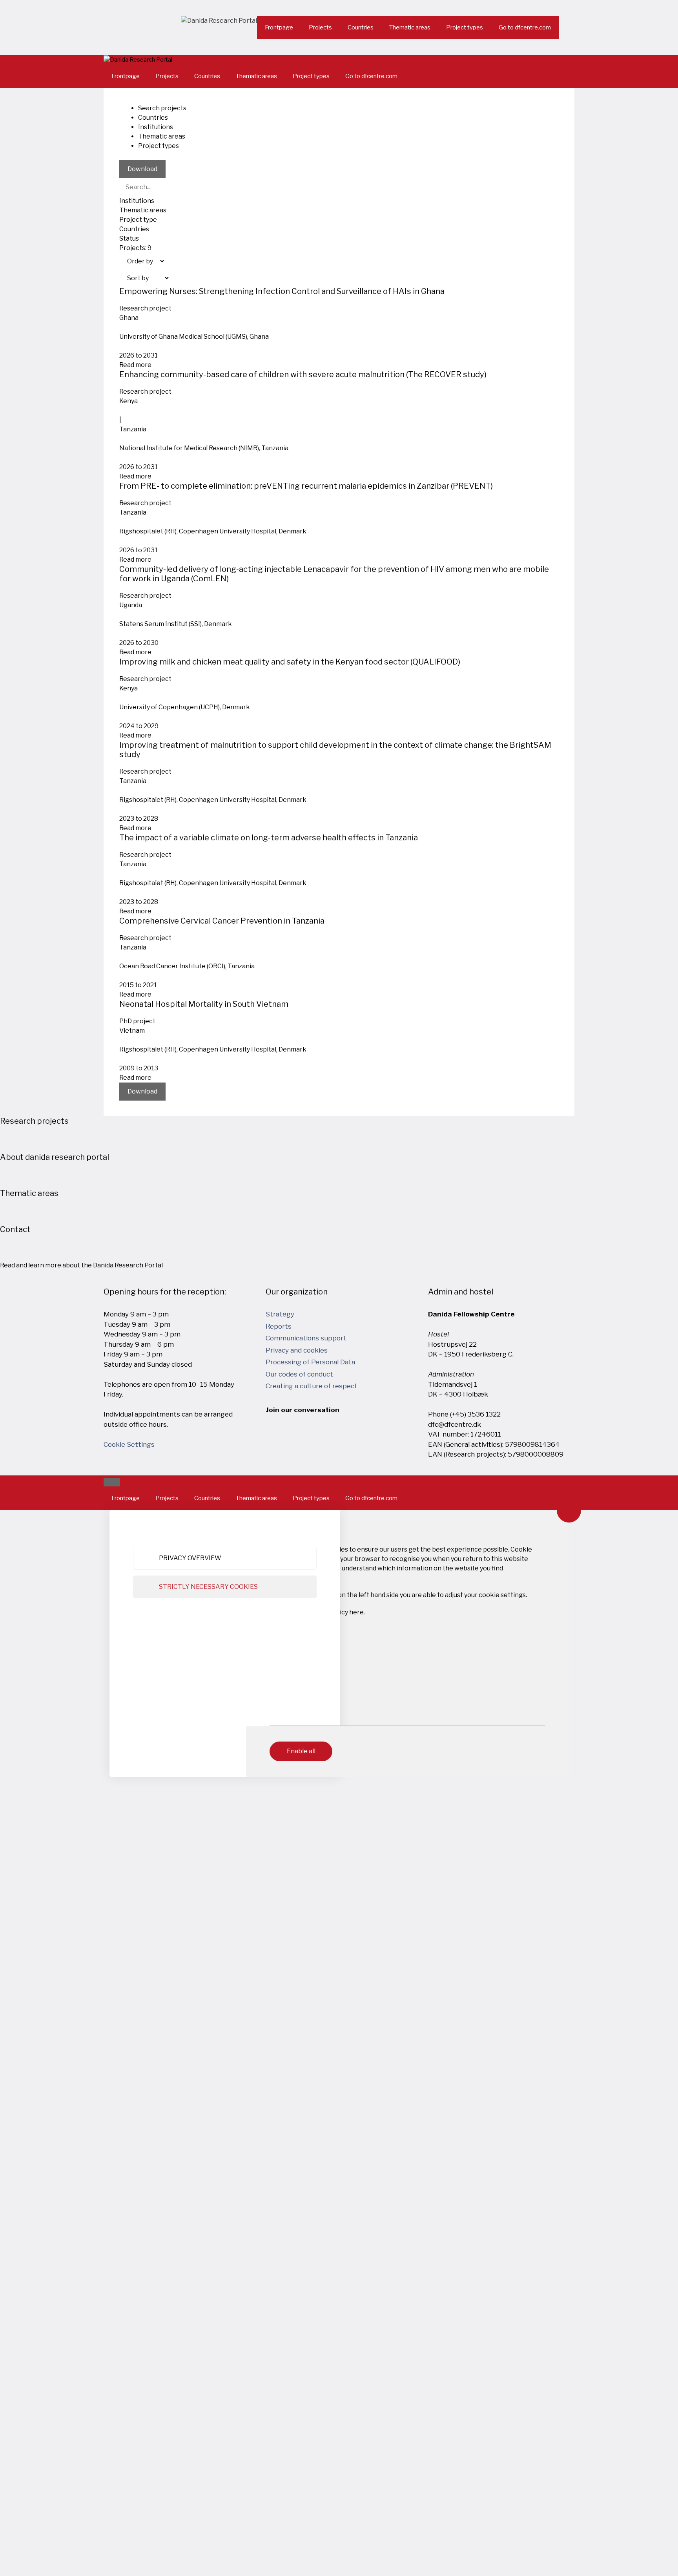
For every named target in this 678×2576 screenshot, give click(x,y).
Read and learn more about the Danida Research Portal (81, 1265)
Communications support (306, 1338)
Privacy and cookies (297, 1350)
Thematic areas (410, 27)
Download (142, 169)
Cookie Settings (129, 1444)
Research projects (34, 1121)
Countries (361, 27)
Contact (15, 1229)
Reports (279, 1326)
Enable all (301, 1751)
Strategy (280, 1314)
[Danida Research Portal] (138, 60)
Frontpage (279, 27)
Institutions (156, 127)
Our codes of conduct (299, 1374)
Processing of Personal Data (310, 1362)
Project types (465, 27)
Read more (135, 365)
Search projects (162, 108)
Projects (320, 27)
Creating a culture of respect (312, 1386)
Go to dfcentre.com (525, 27)
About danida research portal (55, 1157)
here (356, 1612)
